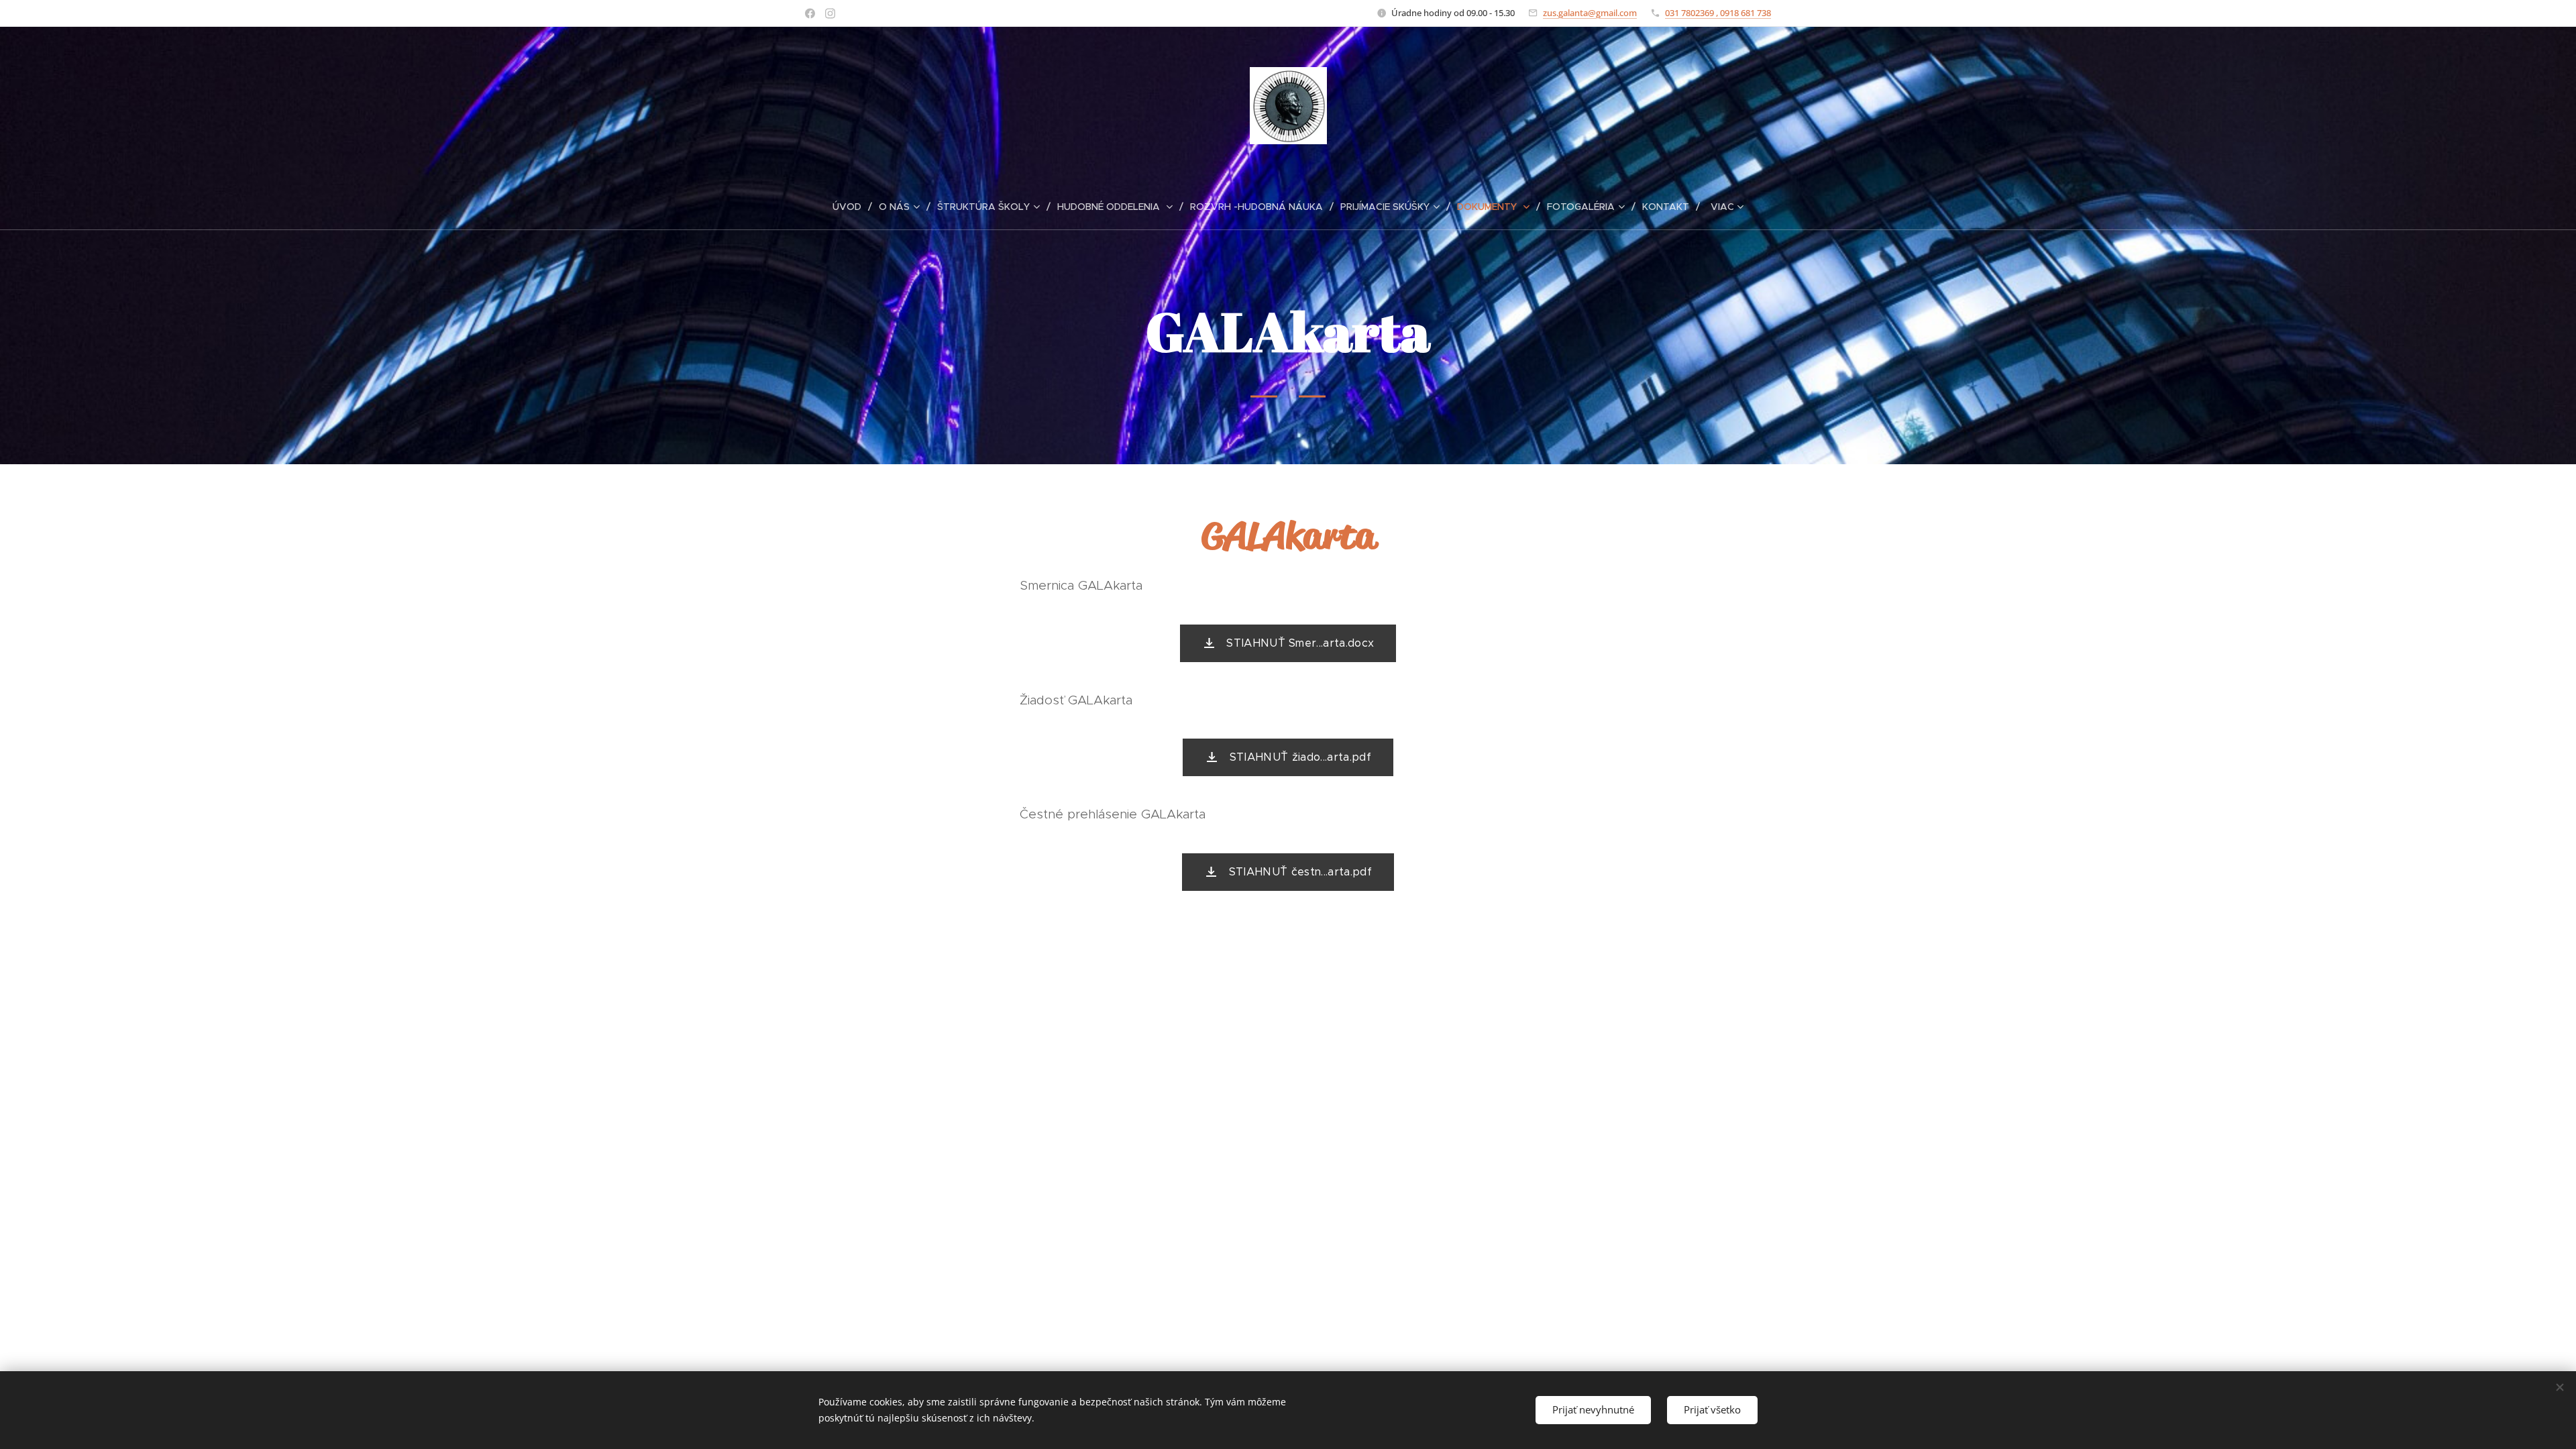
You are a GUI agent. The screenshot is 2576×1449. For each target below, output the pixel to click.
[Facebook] (810, 13)
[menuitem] (852, 207)
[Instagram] (830, 13)
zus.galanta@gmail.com (1590, 13)
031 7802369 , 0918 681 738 (1718, 13)
